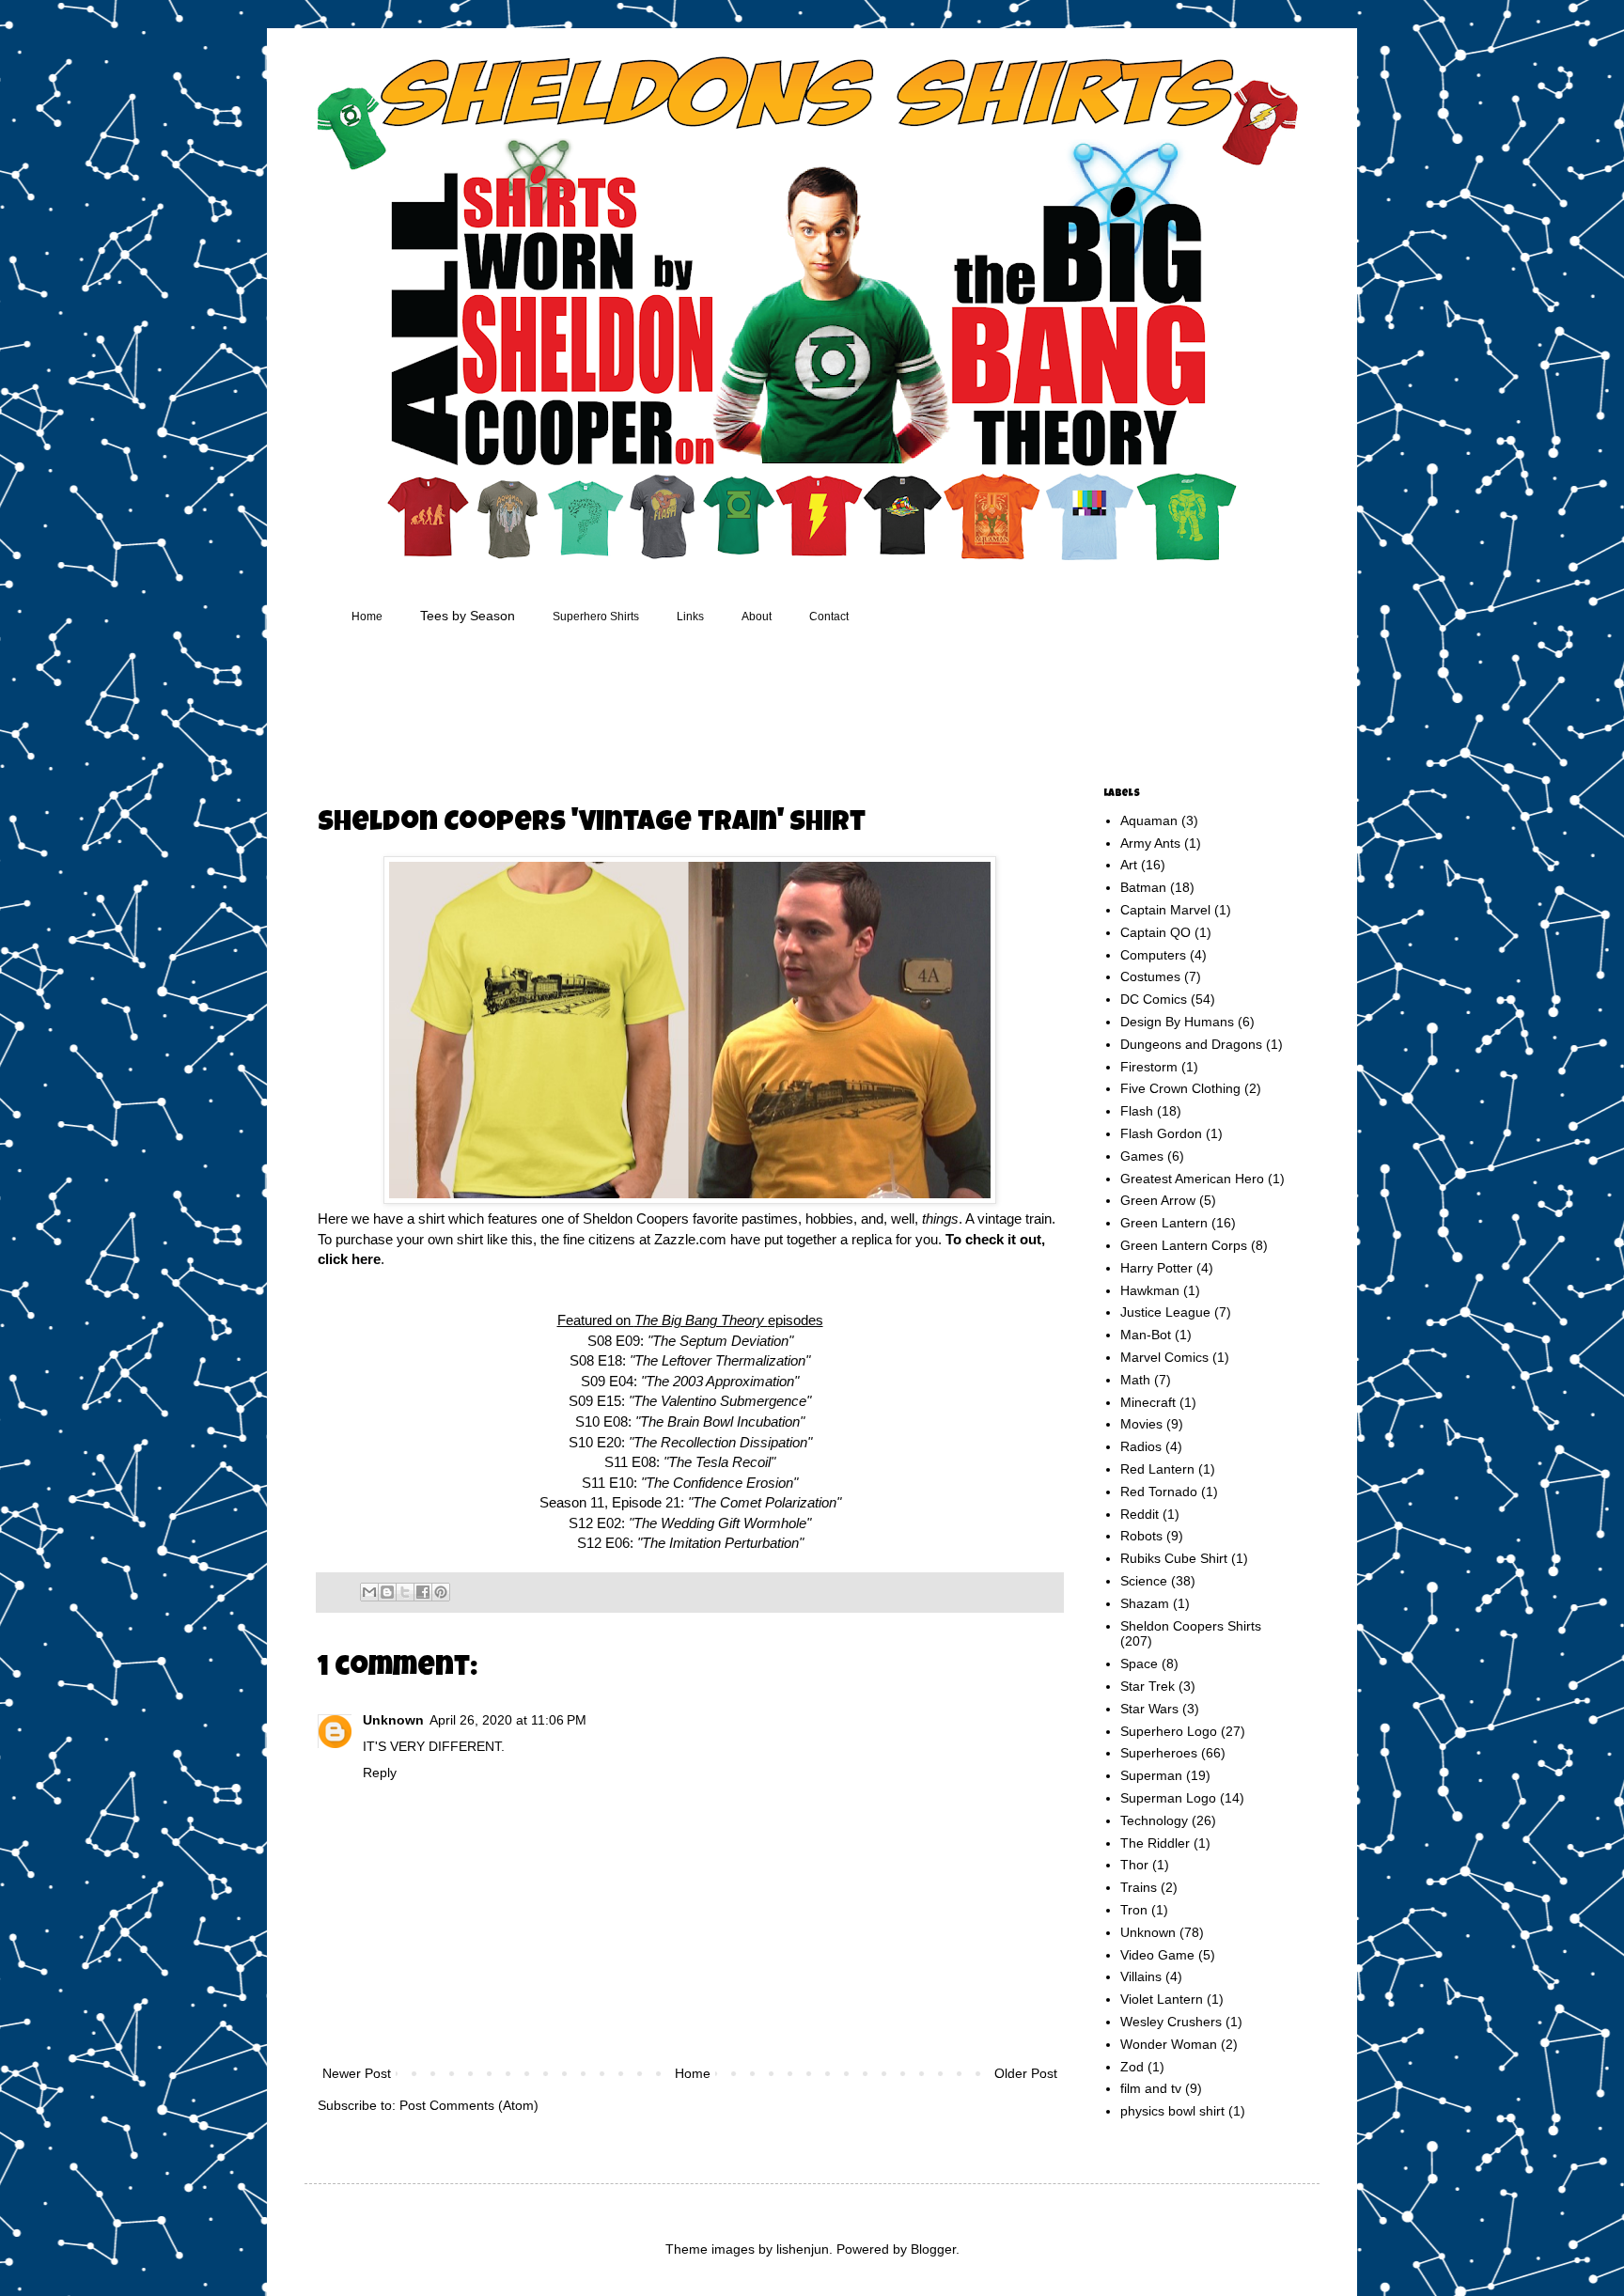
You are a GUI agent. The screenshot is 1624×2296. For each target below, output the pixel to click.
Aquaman (1149, 820)
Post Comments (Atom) (469, 2105)
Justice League (1165, 1312)
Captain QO (1156, 932)
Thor (1134, 1865)
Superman (1151, 1775)
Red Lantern (1157, 1469)
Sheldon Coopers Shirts (1191, 1626)
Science (1144, 1581)
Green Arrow (1158, 1200)
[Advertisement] (675, 709)
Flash (1137, 1111)
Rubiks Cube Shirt (1174, 1558)
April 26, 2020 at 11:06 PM (508, 1720)
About (757, 617)
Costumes (1150, 976)
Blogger (933, 2249)
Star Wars (1149, 1709)
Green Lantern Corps (1184, 1245)
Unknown (393, 1720)
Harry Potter (1156, 1268)
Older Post (1026, 2073)
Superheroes (1159, 1753)
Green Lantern (1164, 1223)
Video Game (1157, 1955)
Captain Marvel (1165, 910)
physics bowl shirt (1172, 2111)
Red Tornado (1159, 1492)
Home (367, 617)
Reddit (1140, 1514)
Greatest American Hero (1192, 1179)
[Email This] (369, 1592)
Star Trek (1148, 1686)
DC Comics (1154, 999)
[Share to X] (405, 1592)
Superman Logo (1168, 1798)
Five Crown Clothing (1180, 1088)
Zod (1132, 2067)
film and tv (1151, 2088)
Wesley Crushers (1171, 2022)
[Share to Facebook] (423, 1592)
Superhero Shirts (596, 617)
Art (1129, 865)
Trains (1139, 1887)
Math (1135, 1380)
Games (1142, 1156)
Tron (1134, 1910)
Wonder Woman (1169, 2044)
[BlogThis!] (387, 1592)
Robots (1141, 1536)
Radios (1141, 1446)
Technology (1154, 1820)
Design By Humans (1177, 1022)
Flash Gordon (1161, 1133)
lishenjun (803, 2249)
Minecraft (1148, 1402)
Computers (1153, 955)
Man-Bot (1146, 1335)
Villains (1141, 1976)
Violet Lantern (1162, 1999)
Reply (380, 1773)
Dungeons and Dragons (1191, 1044)
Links (690, 617)
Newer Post (357, 2073)
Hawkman (1150, 1290)
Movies (1141, 1424)
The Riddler (1155, 1843)
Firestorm (1149, 1067)
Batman (1143, 887)
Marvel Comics (1164, 1357)
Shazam (1145, 1603)
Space (1139, 1663)
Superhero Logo (1169, 1731)
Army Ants (1150, 843)
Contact (829, 617)
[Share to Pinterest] (441, 1592)
